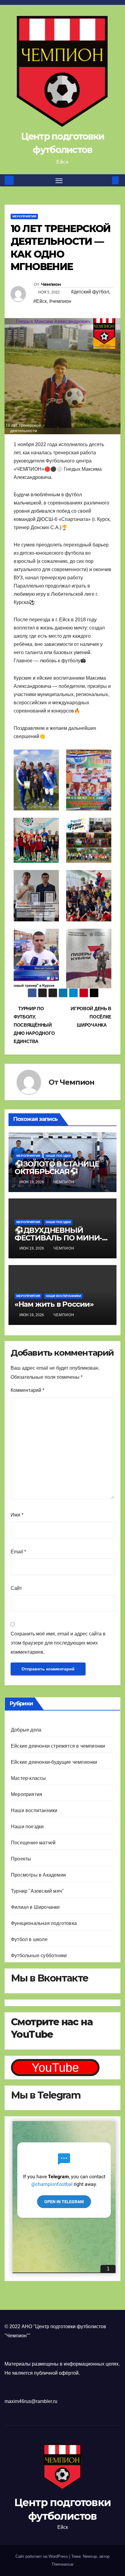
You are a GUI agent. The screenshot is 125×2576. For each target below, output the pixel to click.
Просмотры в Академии (38, 1875)
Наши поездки (58, 1156)
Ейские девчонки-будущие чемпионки (54, 1762)
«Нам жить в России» (54, 1304)
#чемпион (60, 301)
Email (18, 1552)
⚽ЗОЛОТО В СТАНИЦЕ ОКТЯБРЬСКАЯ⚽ (57, 1168)
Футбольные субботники (39, 1955)
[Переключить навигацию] (59, 180)
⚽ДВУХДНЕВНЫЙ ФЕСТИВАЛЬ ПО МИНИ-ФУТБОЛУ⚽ (58, 1238)
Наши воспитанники (63, 1296)
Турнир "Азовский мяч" (37, 1891)
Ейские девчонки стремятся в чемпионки (58, 1746)
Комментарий (27, 1390)
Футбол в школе (29, 1939)
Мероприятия (24, 216)
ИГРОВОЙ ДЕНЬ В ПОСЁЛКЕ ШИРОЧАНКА (91, 1017)
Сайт (16, 1588)
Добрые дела (26, 1730)
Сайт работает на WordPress (42, 2556)
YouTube (55, 2068)
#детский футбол (90, 292)
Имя (17, 1515)
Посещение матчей (33, 1843)
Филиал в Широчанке (35, 1907)
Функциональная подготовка (44, 1923)
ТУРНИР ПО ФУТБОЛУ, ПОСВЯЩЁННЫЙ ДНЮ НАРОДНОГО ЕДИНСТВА (34, 1025)
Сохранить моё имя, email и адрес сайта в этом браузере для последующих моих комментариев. (58, 1643)
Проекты (21, 1859)
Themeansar (62, 2564)
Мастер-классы (29, 1778)
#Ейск (40, 301)
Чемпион (51, 284)
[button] (106, 180)
